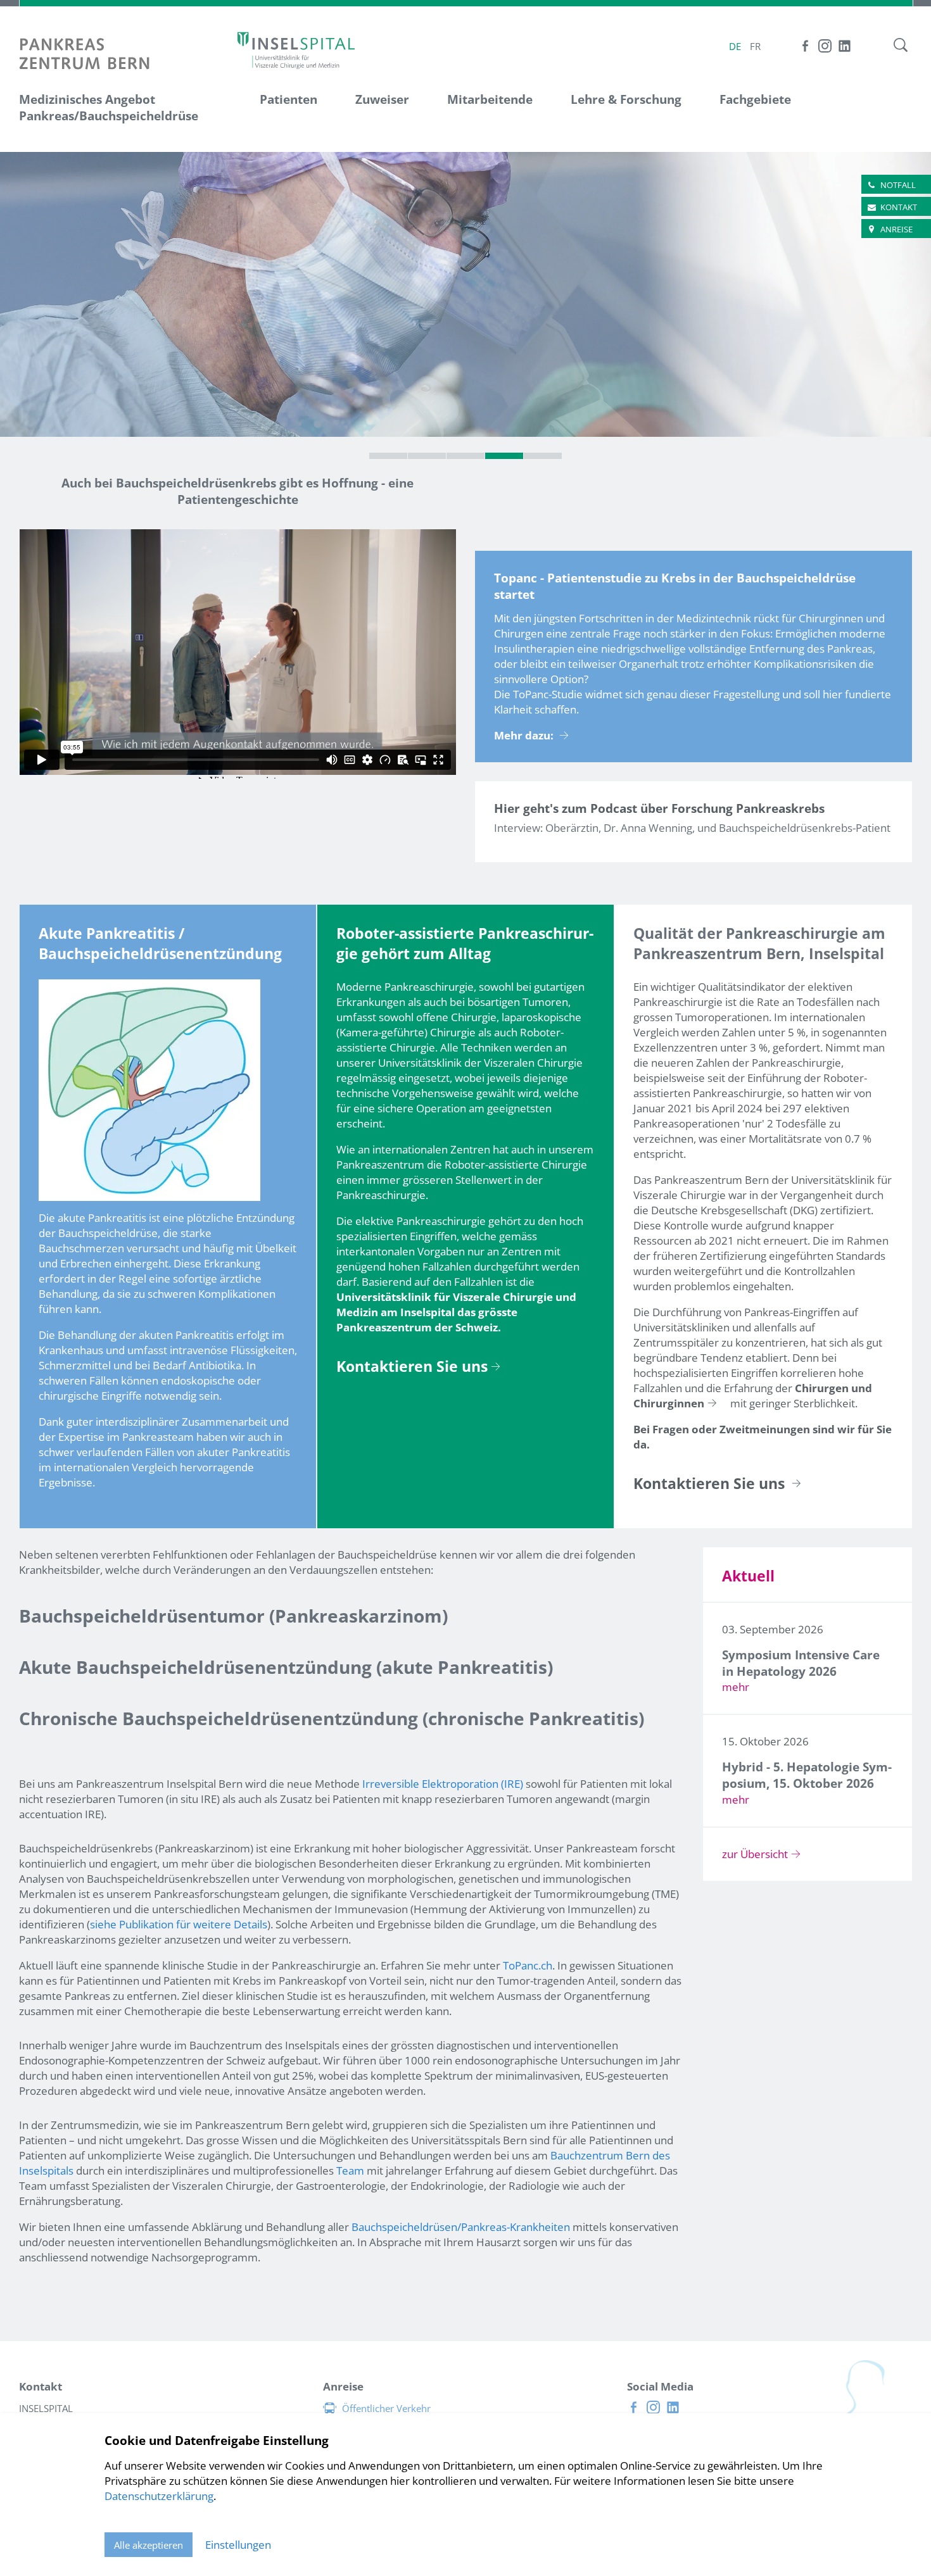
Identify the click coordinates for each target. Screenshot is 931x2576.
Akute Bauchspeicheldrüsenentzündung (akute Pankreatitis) (286, 1667)
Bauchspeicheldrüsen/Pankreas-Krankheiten (462, 2227)
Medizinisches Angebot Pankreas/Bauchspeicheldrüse (109, 108)
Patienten (288, 99)
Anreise (896, 229)
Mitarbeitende (490, 99)
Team (350, 2171)
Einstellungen (238, 2545)
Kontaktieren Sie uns (412, 1367)
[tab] (388, 456)
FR (755, 46)
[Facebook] (805, 46)
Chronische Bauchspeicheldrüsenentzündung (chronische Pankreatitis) (332, 1718)
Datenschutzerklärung (159, 2496)
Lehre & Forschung (626, 99)
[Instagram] (825, 46)
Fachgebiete (755, 99)
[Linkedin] (845, 46)
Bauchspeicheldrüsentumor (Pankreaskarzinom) (233, 1616)
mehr (736, 1687)
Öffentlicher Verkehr (386, 2408)
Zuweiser (382, 99)
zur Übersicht (755, 1854)
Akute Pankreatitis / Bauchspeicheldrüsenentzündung (160, 944)
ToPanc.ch (528, 1965)
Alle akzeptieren (149, 2545)
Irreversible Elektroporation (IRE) (443, 1784)
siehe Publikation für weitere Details (179, 1924)
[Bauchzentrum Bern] (296, 50)
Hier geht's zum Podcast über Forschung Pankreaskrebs (659, 808)
